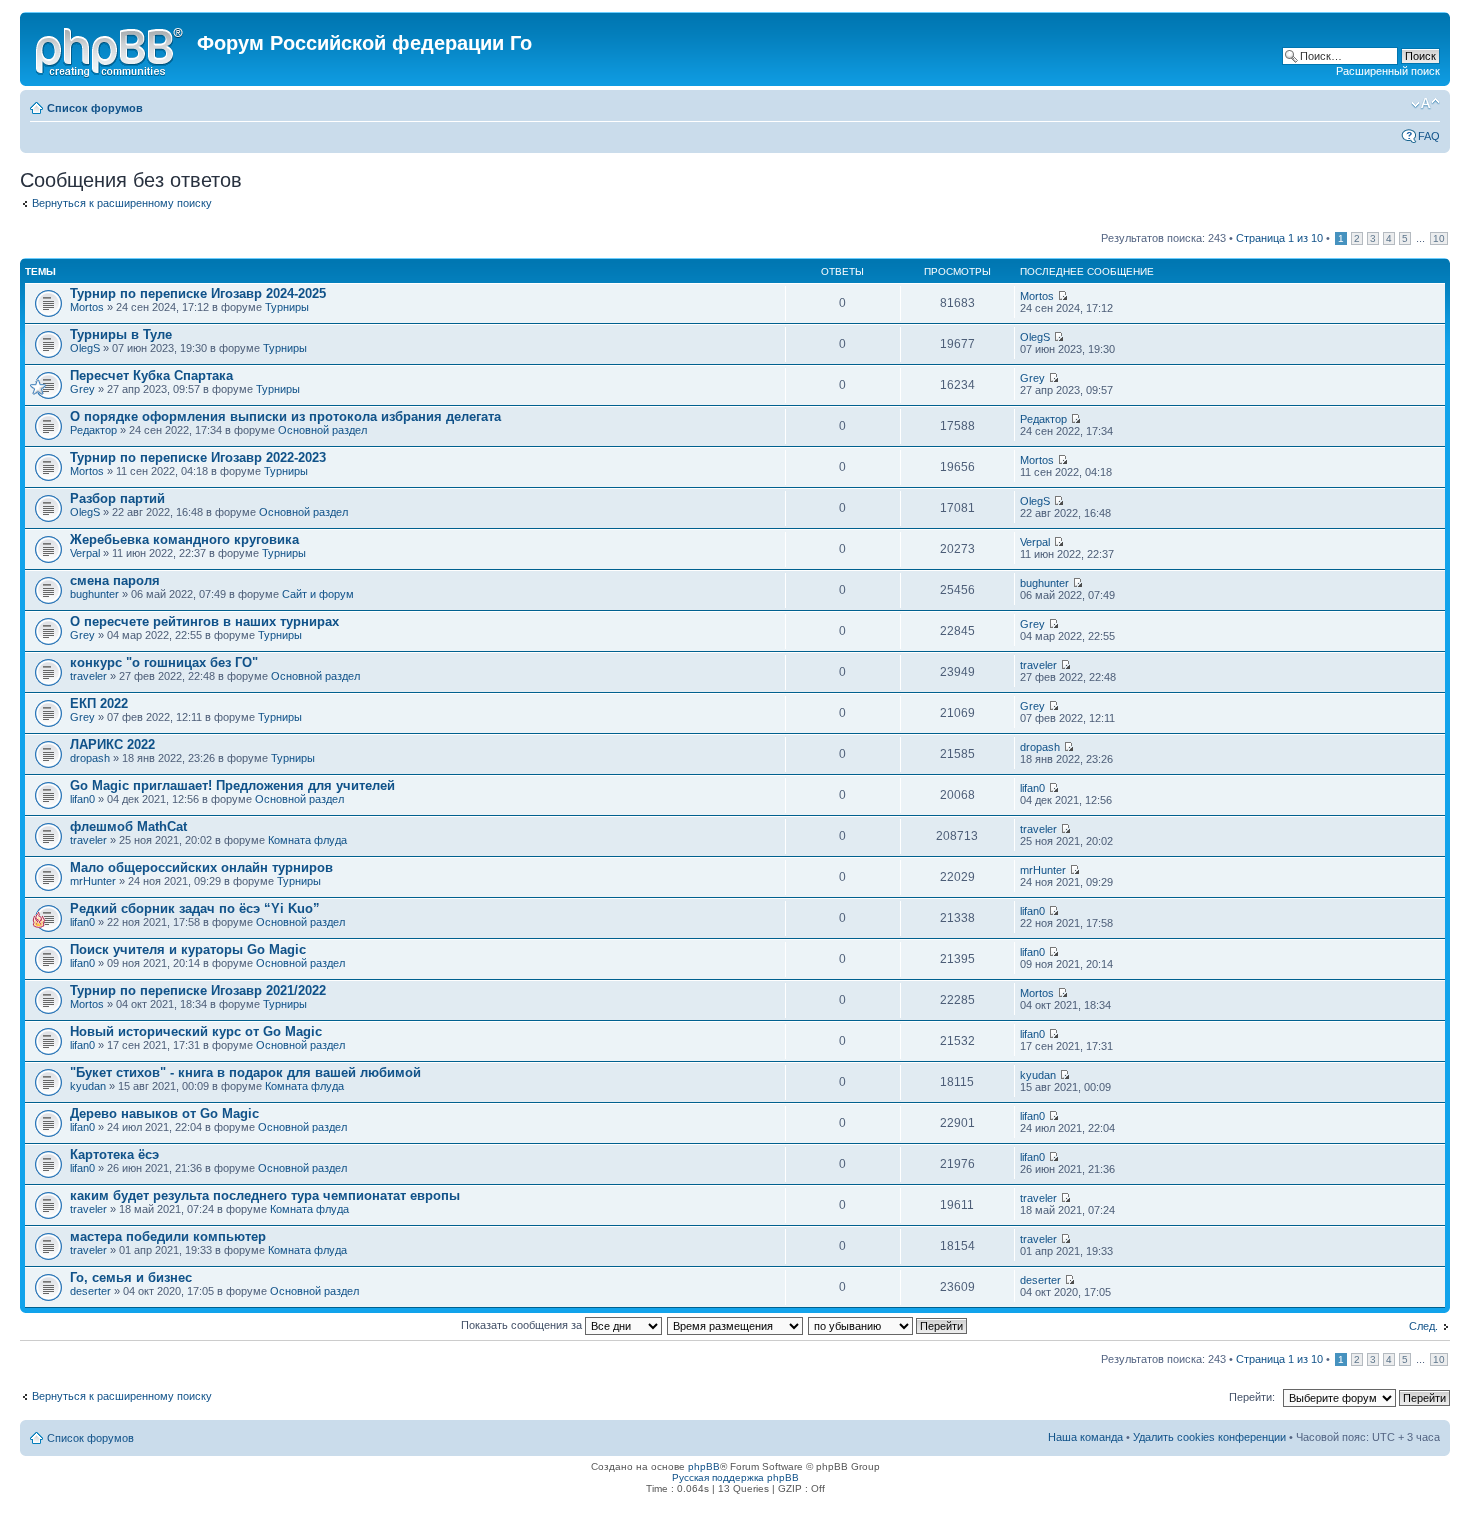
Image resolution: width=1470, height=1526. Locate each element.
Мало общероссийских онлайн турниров (201, 867)
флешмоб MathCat (128, 826)
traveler (88, 676)
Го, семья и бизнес (131, 1277)
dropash (90, 758)
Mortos (87, 307)
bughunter (94, 594)
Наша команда (1085, 1437)
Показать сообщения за (523, 1325)
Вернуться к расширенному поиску (122, 203)
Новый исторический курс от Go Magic (196, 1031)
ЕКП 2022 (99, 703)
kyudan (88, 1086)
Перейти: (1252, 1397)
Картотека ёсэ (114, 1154)
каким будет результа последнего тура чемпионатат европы (265, 1195)
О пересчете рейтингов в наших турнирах (204, 621)
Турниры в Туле (121, 334)
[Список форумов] (111, 49)
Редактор (93, 430)
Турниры (287, 307)
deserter (90, 1291)
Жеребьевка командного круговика (184, 539)
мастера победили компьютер (168, 1236)
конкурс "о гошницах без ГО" (164, 662)
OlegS (85, 348)
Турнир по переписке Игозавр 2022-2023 (198, 457)
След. (1423, 1326)
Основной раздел (322, 430)
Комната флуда (307, 840)
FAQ (1429, 136)
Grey (82, 389)
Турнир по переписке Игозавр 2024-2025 (198, 293)
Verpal (85, 553)
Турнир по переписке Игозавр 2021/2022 (198, 990)
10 (1439, 238)
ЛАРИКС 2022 (112, 744)
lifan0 (82, 799)
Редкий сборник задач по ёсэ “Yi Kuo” (195, 908)
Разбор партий (117, 498)
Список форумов (95, 108)
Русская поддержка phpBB (735, 1477)
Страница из (1279, 238)
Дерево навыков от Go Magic (164, 1113)
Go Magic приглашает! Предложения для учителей (232, 785)
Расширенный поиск (1388, 71)
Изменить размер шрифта (1425, 104)
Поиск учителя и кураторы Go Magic (188, 949)
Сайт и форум (318, 594)
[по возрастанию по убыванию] (888, 1325)
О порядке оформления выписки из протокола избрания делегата (285, 416)
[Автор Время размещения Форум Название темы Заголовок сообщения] (736, 1325)
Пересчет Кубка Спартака (151, 375)
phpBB (704, 1466)
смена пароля (115, 580)
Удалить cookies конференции (1209, 1437)
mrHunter (93, 881)
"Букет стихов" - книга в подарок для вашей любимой (245, 1072)
